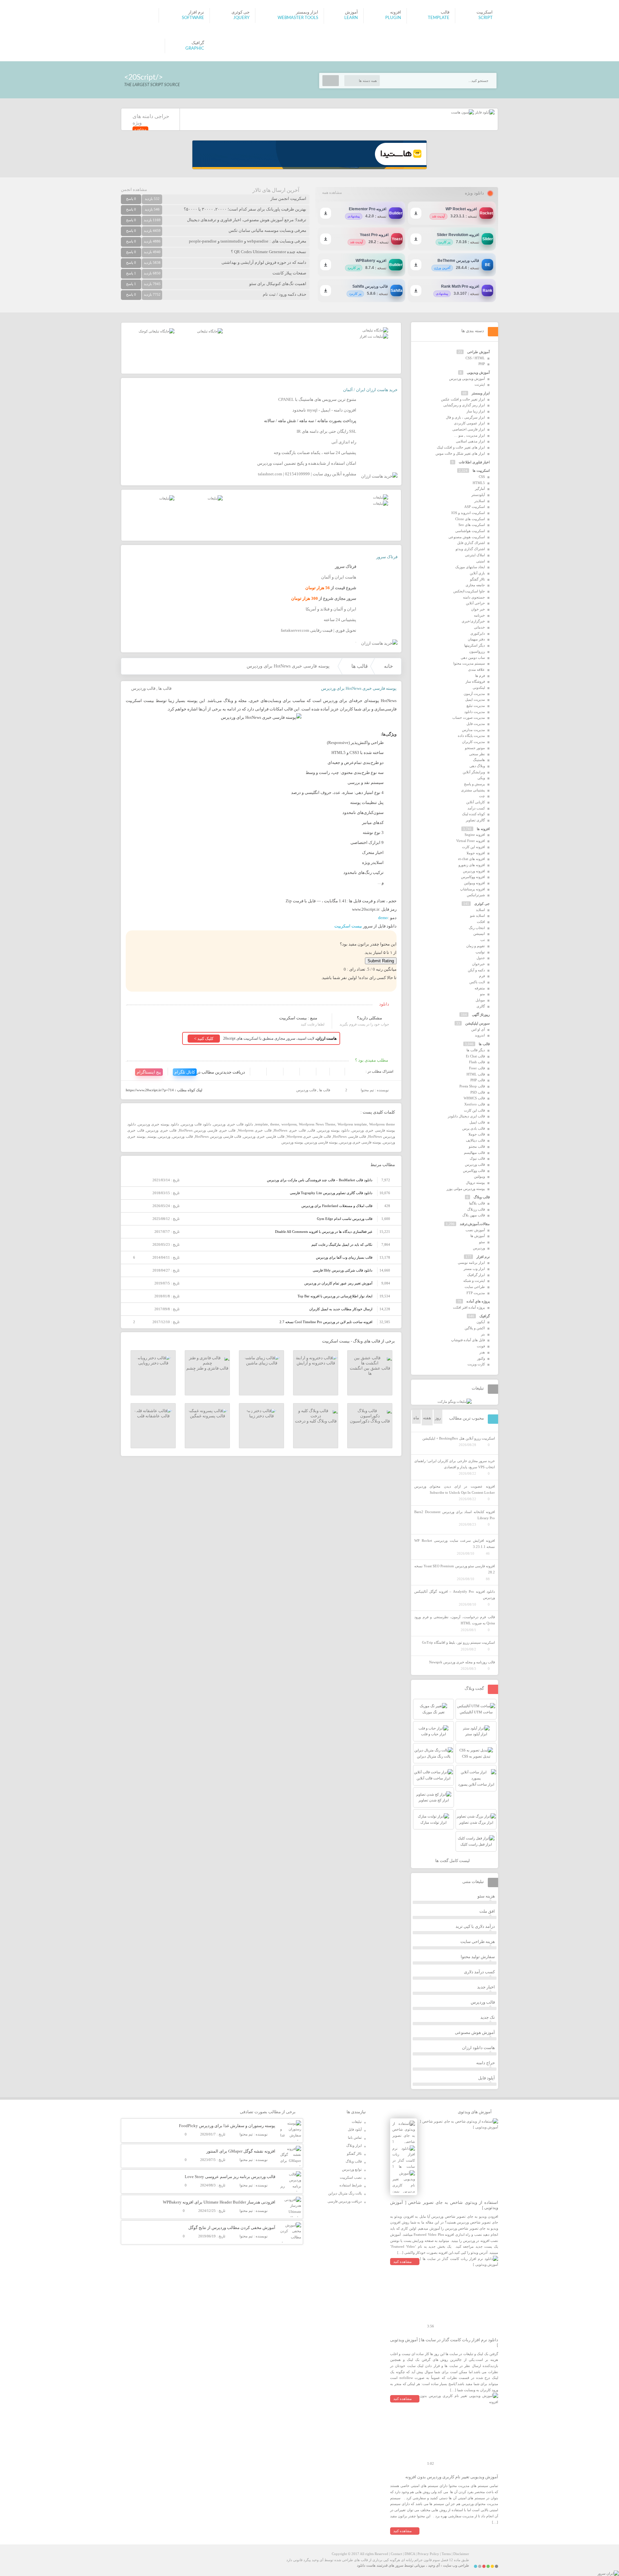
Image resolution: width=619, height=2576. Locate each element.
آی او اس (478, 1029)
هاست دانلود (366, 2565)
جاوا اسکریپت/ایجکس (469, 591)
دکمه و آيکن (476, 970)
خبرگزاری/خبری (473, 621)
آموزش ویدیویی (478, 372)
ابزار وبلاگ (354, 2145)
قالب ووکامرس (474, 1171)
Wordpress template (352, 1124)
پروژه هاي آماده (478, 1301)
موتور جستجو (475, 748)
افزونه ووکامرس (473, 877)
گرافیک (485, 1316)
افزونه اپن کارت (473, 847)
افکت (481, 922)
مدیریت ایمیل (475, 699)
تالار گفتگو (477, 579)
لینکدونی (479, 688)
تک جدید (488, 2017)
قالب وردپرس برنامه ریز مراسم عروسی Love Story (230, 2177)
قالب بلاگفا (477, 1203)
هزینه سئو (486, 1896)
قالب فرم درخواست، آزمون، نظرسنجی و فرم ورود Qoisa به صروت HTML (455, 1620)
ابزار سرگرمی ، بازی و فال (465, 417)
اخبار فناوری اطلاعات (474, 462)
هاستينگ (479, 760)
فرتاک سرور (387, 557)
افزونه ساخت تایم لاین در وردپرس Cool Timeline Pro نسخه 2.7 (326, 1322)
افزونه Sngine (475, 835)
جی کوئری (482, 904)
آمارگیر (480, 489)
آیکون (481, 1322)
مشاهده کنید (403, 2262)
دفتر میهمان (476, 639)
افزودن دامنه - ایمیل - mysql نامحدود (324, 410)
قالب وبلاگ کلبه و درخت (316, 1421)
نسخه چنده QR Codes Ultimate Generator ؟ (269, 252)
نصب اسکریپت (351, 2177)
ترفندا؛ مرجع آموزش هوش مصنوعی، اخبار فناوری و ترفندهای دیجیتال (247, 220)
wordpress (289, 1124)
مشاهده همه (332, 193)
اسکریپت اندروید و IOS (468, 513)
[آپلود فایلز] (484, 112)
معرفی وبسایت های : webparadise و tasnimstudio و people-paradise (248, 241)
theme (275, 1124)
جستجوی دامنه (474, 597)
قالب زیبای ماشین (262, 1363)
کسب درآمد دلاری (479, 1972)
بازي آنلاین (477, 573)
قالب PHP (478, 1080)
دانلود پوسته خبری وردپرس (158, 1124)
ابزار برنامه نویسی (471, 1263)
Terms (446, 2554)
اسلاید (480, 910)
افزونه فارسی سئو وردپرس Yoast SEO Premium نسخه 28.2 (455, 1569)
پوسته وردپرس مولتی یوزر (466, 1189)
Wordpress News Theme (317, 1124)
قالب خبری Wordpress (255, 1130)
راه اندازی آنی (344, 442)
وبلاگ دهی (477, 766)
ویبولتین (479, 1176)
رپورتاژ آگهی (481, 1015)
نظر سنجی (477, 754)
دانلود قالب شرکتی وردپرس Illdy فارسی (343, 1270)
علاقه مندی (477, 669)
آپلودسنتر (478, 495)
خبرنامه (479, 615)
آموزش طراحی (478, 352)
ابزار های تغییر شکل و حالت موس (460, 453)
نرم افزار (483, 1257)
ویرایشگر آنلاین (474, 772)
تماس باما (355, 2137)
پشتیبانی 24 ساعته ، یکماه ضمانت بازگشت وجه (315, 453)
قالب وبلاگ (482, 1197)
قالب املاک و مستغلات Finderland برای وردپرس (337, 1206)
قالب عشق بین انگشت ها (370, 1371)
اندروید (480, 1035)
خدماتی (479, 627)
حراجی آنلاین (475, 603)
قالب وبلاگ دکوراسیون (370, 1421)
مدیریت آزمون (474, 694)
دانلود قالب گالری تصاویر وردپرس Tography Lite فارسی (331, 1193)
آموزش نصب (475, 1230)
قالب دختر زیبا (261, 1416)
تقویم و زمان (476, 946)
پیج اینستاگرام (149, 1072)
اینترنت (480, 384)
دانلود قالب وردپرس (196, 1124)
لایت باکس (477, 982)
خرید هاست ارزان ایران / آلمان (370, 390)
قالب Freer (477, 1068)
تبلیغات (357, 2122)
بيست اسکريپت (348, 926)
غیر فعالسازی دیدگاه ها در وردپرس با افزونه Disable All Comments (324, 1232)
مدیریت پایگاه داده (471, 736)
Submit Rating (381, 961)
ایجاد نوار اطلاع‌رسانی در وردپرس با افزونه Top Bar (335, 1296)
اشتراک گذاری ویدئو (470, 549)
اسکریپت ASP (475, 507)
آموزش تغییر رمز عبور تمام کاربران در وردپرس (338, 1283)
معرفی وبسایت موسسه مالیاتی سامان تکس (267, 230)
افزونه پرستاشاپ (472, 889)
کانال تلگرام (185, 1072)
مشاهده (140, 129)
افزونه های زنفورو (472, 865)
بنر (483, 1334)
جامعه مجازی (475, 585)
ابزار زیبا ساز (476, 411)
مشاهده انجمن (134, 189)
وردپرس (164, 1136)
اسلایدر (480, 501)
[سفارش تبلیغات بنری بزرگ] (375, 330)
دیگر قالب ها (476, 1050)
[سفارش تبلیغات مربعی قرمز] (157, 331)
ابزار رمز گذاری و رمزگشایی (464, 405)
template (262, 1124)
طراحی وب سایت (456, 2565)
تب (483, 940)
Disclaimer (461, 2554)
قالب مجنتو (477, 1146)
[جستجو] (331, 81)
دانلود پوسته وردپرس (334, 1130)
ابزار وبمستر (481, 393)
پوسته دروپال (475, 1183)
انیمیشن (479, 934)
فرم (482, 976)
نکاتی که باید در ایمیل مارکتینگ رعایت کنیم (342, 1244)
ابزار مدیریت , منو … (469, 435)
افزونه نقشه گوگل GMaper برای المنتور (241, 2151)
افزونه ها (483, 829)
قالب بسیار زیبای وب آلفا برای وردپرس (344, 1257)
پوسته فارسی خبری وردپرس (360, 1142)
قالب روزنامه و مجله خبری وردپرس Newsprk (462, 1662)
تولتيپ (480, 952)
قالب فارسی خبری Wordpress (309, 1136)
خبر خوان (478, 609)
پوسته (152, 1136)
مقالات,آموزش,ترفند (475, 1224)
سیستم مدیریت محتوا (469, 663)
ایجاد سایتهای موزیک (470, 567)
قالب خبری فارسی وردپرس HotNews (207, 1130)
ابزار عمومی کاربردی (469, 423)
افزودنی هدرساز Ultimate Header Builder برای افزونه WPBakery (219, 2202)
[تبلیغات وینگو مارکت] (455, 1402)
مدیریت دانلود (475, 712)
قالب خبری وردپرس (161, 1130)
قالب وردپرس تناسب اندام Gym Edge (345, 1219)
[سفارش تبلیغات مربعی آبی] (210, 331)
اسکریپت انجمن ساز (288, 198)
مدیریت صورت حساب (469, 718)
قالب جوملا (477, 1134)
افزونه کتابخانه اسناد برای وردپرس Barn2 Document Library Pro (455, 1515)
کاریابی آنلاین (476, 802)
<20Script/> (143, 77)
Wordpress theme (382, 1124)
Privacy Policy (428, 2554)
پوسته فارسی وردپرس (321, 1142)
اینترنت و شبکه (474, 1281)
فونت (481, 1346)
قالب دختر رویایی (153, 1363)
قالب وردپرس (143, 688)
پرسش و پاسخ (474, 784)
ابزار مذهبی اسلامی (470, 441)
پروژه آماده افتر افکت (469, 1307)
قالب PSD (478, 1092)
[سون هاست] (462, 112)
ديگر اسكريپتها (475, 645)
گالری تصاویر (475, 820)
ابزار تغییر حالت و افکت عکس (463, 399)
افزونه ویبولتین (474, 883)
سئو (482, 1242)
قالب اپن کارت (474, 1110)
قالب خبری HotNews (290, 1130)
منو (482, 994)
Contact (396, 2554)
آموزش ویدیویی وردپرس (467, 379)
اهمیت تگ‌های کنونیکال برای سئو (278, 284)
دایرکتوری (478, 633)
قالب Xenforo (475, 1104)
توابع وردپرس (352, 2169)
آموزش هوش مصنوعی (475, 2032)
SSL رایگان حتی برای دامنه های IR (326, 431)
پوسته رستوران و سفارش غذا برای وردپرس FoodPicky (227, 2126)
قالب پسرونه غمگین (207, 1416)
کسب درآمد (476, 808)
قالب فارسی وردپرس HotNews (218, 1136)
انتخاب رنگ (477, 928)
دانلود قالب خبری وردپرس (233, 1124)
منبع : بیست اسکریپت (298, 1018)
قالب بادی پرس (474, 1128)
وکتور (481, 1358)
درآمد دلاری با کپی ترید (475, 1926)
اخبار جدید (486, 1987)
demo (383, 918)
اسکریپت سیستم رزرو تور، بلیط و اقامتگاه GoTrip (458, 1642)
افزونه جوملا (476, 853)
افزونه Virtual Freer (471, 841)
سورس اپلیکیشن (477, 1023)
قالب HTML (476, 1074)
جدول (481, 958)
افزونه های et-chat (472, 859)
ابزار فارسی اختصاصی (469, 429)
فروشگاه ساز (475, 681)
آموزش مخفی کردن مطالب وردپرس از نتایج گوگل (232, 2228)
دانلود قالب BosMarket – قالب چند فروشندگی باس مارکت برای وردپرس (320, 1180)
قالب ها (360, 666)
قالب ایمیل (477, 1122)
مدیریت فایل (476, 724)
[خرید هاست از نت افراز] (374, 336)
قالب (311, 1130)
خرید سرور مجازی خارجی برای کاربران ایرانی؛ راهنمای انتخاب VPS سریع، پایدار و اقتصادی (455, 1464)
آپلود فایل (486, 2078)
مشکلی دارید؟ (369, 1018)
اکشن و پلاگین (475, 1328)
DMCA (410, 2554)
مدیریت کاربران (473, 742)
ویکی (481, 778)
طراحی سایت (475, 1287)
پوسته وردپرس (292, 1142)
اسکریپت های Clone (470, 519)
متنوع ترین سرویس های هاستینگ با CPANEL (317, 399)
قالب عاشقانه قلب (153, 1416)
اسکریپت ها (481, 471)
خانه (388, 666)
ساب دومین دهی (473, 658)
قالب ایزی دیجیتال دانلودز (466, 1116)
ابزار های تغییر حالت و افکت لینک (461, 447)
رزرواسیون (477, 651)
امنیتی (481, 561)
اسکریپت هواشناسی (470, 531)
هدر (482, 1352)
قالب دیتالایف (475, 1140)
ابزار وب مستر (474, 1269)
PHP (482, 364)
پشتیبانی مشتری (473, 790)
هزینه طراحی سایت (478, 1942)
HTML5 (479, 483)
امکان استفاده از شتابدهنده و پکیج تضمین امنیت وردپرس (307, 463)
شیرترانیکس (476, 895)
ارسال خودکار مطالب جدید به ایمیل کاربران (341, 1309)
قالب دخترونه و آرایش (316, 1363)
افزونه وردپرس (474, 871)
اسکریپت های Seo (472, 525)
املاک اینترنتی (475, 555)
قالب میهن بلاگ (474, 1215)
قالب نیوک (477, 1158)
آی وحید (434, 2565)
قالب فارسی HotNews (350, 1136)
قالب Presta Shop (472, 1086)
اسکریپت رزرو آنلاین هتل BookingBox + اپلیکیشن (459, 1438)
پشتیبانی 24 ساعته (340, 620)
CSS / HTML (475, 358)
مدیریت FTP (476, 1293)
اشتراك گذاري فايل (471, 543)
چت (482, 796)
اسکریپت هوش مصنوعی (467, 537)
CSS (482, 477)
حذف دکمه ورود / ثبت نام (285, 294)
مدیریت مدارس (473, 730)
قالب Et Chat (475, 1056)
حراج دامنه (486, 2063)
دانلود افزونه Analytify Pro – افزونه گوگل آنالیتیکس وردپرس (455, 1595)
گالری (481, 1006)
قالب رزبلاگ (476, 1209)
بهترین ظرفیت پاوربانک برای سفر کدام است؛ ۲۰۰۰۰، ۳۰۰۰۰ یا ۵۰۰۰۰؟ (245, 209)
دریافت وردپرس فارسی (345, 2201)
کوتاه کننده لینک (473, 814)
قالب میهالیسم (474, 1153)
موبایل (480, 1000)
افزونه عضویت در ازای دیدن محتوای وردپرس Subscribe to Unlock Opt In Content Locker (455, 1489)
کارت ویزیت (476, 1364)
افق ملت (487, 1911)
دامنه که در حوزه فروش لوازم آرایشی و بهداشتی (264, 262)
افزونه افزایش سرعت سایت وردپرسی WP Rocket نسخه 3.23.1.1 (455, 1544)
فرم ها (480, 676)
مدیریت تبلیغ (476, 706)
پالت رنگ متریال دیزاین (345, 2193)
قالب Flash (477, 1062)
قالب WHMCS (474, 1098)
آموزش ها (478, 1236)
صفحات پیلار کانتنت (289, 273)
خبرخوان (478, 964)
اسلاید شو (477, 916)
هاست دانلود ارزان (478, 2048)
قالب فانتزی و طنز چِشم (207, 1368)
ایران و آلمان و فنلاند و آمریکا (331, 609)
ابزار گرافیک (476, 1275)
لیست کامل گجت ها (453, 1861)
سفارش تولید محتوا (478, 1957)
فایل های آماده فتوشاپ (468, 1340)
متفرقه (480, 988)
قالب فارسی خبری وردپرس (264, 1136)
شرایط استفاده (351, 2185)
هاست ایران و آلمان (339, 577)
